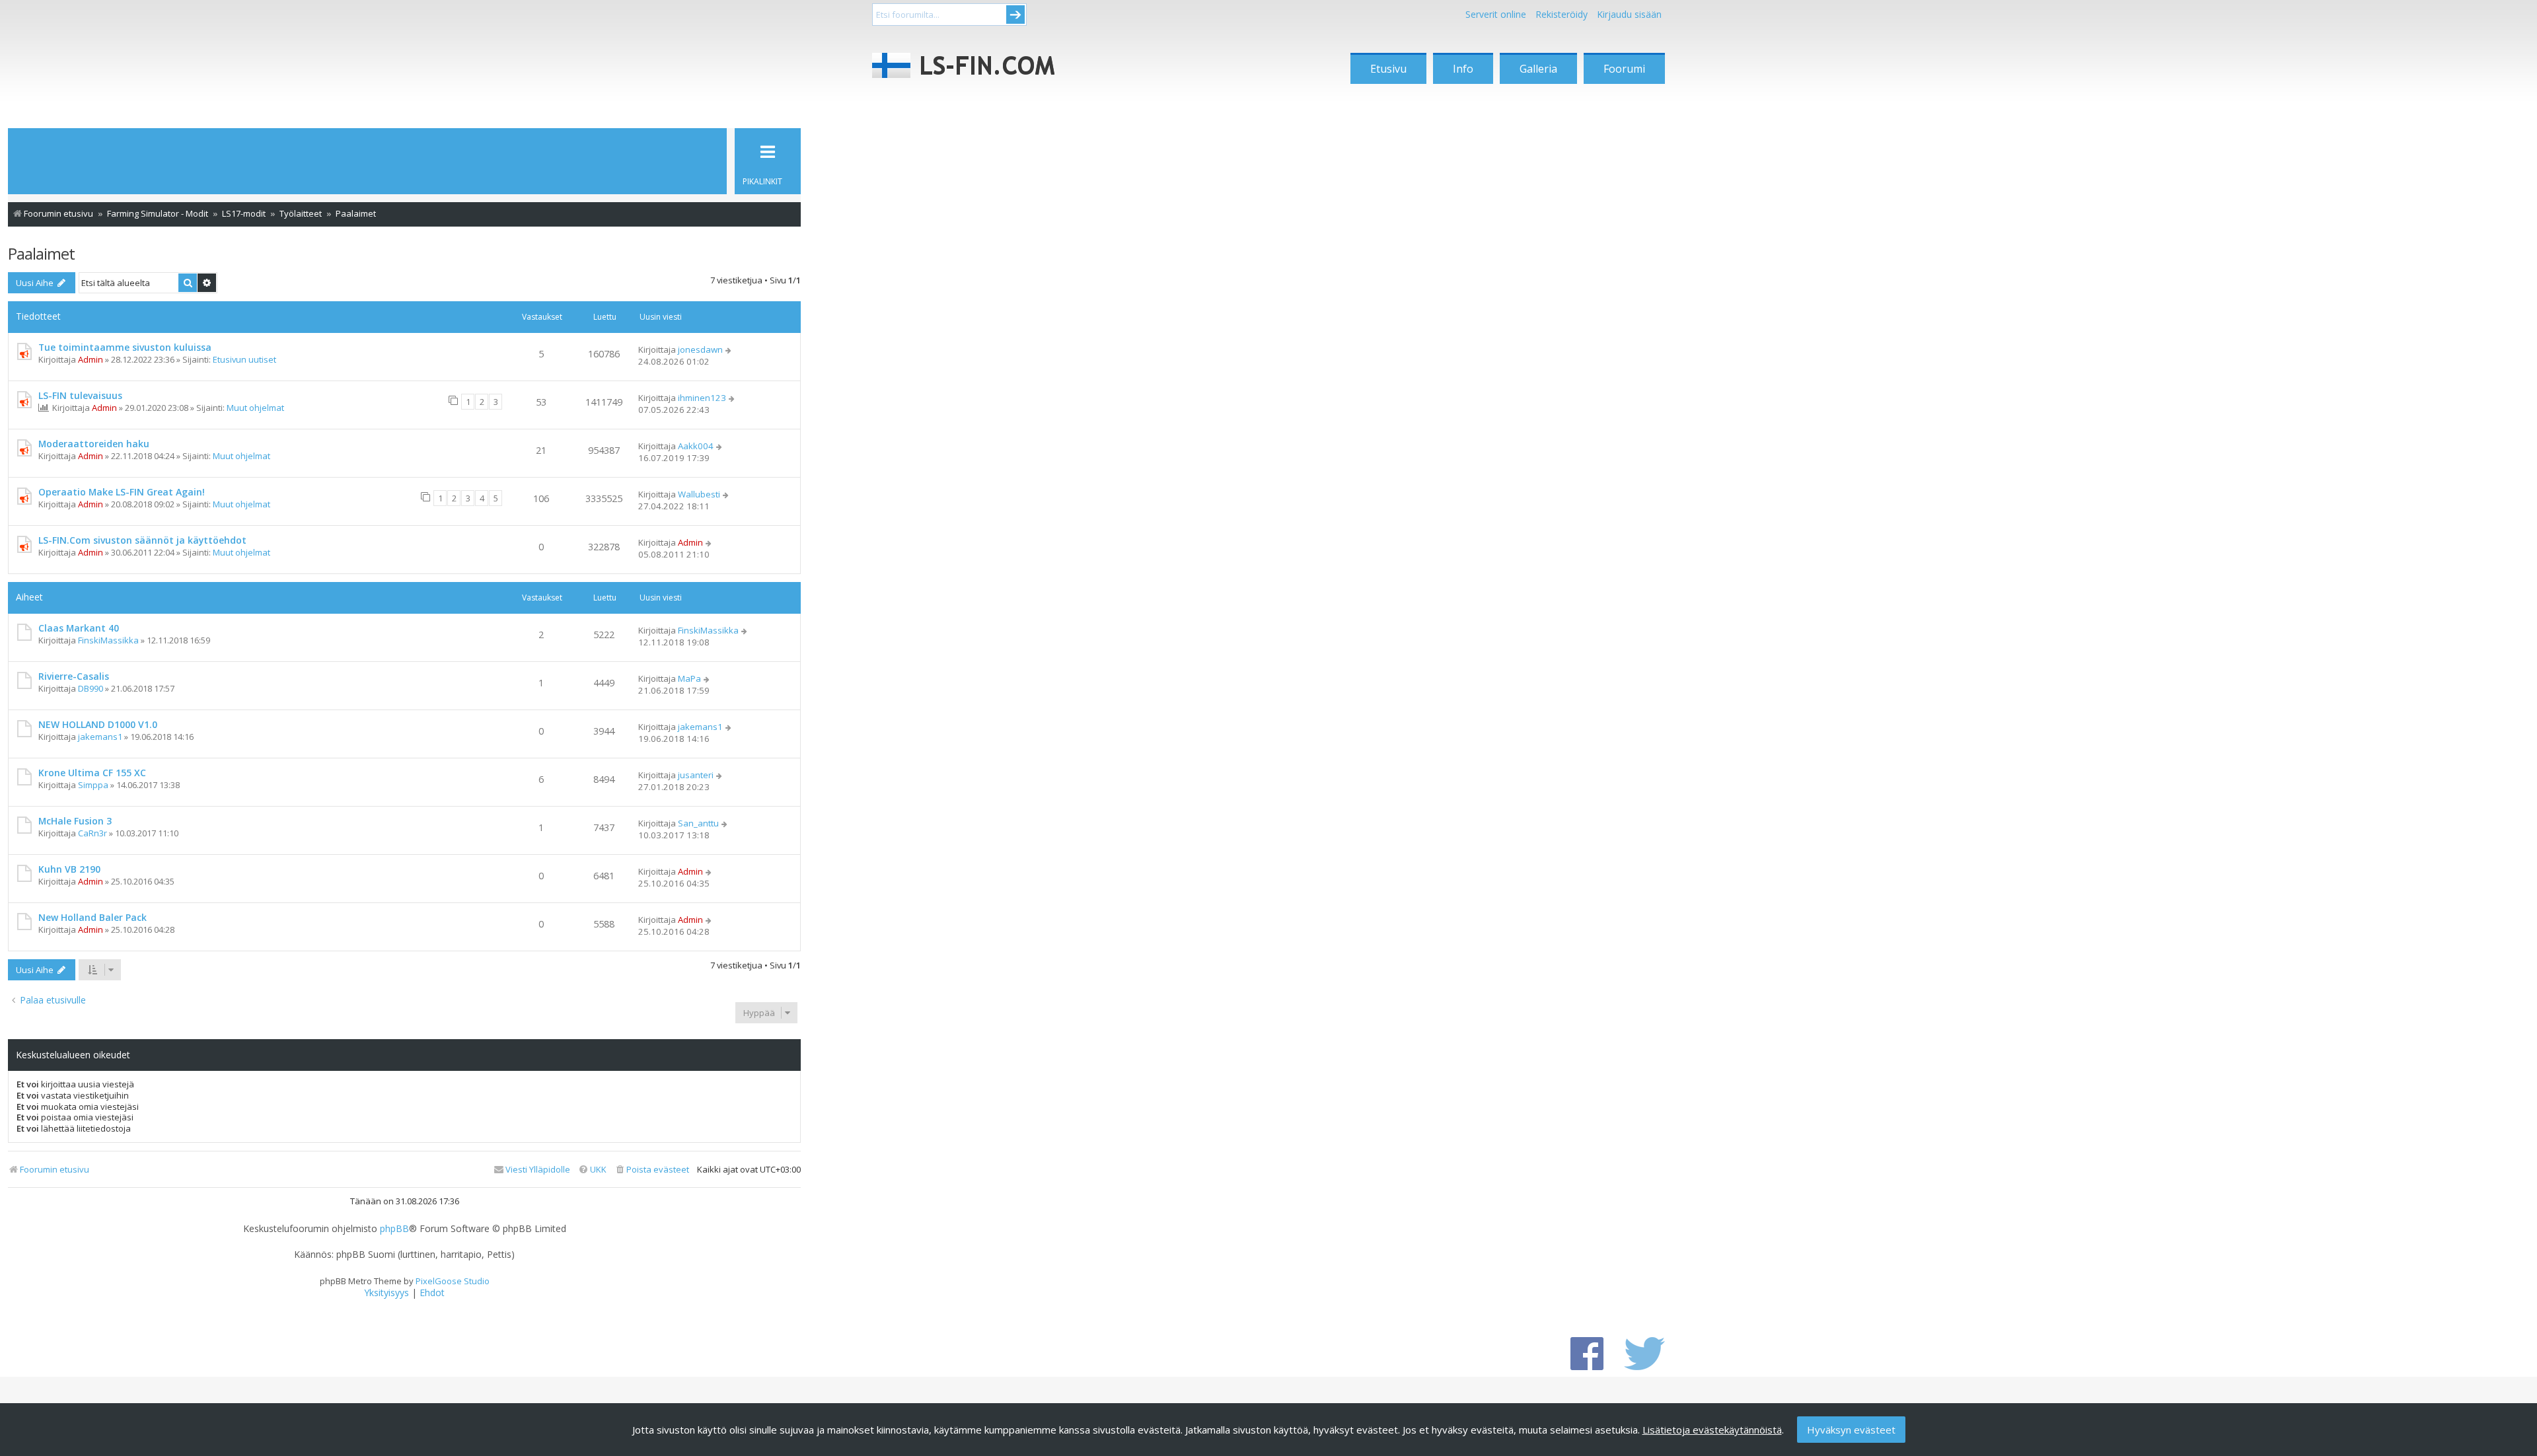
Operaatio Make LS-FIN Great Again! (122, 492)
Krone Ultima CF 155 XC (92, 773)
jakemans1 (100, 737)
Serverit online (1496, 14)
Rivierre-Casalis (74, 676)
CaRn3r (92, 833)
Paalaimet (41, 253)
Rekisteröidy (1562, 14)
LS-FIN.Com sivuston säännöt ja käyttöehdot (142, 540)
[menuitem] (652, 1170)
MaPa (689, 678)
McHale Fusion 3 (75, 821)
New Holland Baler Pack (92, 917)
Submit (1015, 15)
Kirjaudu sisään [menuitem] (1629, 14)
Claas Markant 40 (79, 628)
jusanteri (696, 775)
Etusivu (1388, 69)
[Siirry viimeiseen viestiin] (729, 349)
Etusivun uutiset (244, 359)
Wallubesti (699, 494)
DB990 (91, 688)
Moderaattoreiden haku (94, 444)
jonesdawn (700, 349)
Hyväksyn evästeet (1851, 1430)
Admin (91, 359)
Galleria (1538, 69)
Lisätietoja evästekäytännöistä (1712, 1430)
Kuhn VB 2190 (69, 869)
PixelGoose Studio (453, 1281)
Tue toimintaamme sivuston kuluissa (125, 347)
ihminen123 (702, 398)
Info (1463, 69)
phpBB (394, 1229)
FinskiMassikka (108, 640)
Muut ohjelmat (255, 408)
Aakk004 (696, 446)
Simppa (93, 785)
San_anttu (698, 823)
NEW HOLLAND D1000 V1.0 (98, 724)
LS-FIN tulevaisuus (80, 395)
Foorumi (1624, 69)
